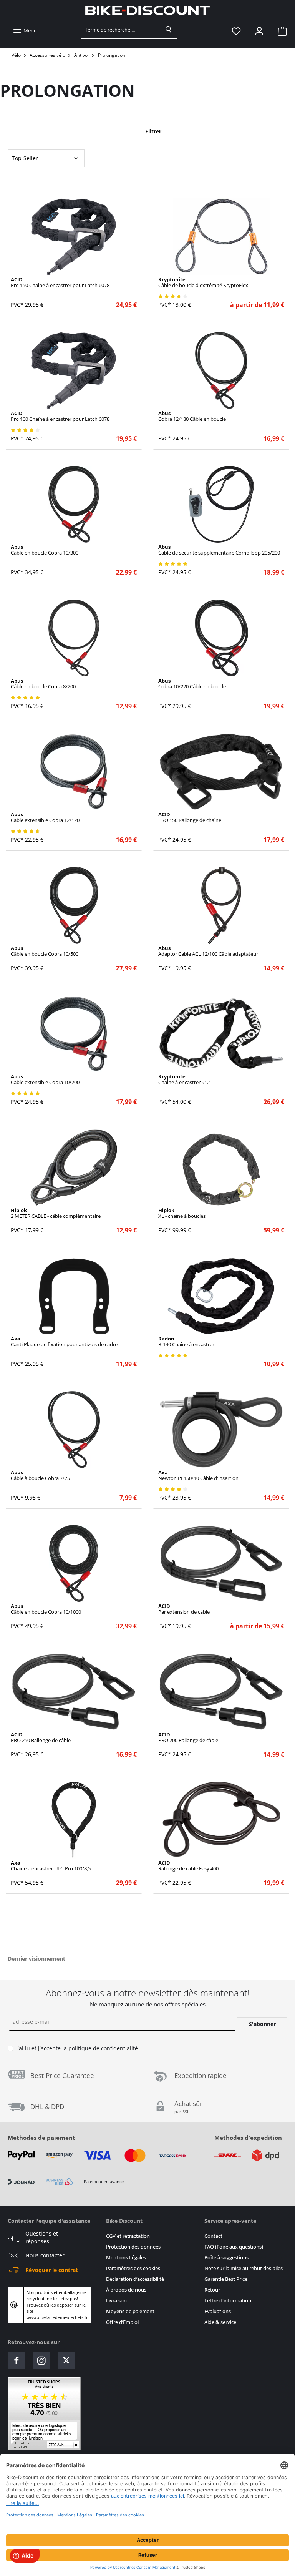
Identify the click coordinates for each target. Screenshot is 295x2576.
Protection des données (133, 2247)
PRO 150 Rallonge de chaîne (190, 817)
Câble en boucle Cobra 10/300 (45, 550)
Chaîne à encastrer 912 (184, 1080)
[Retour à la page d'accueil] (147, 10)
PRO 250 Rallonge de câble (41, 1737)
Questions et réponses (42, 2237)
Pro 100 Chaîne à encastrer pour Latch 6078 (60, 416)
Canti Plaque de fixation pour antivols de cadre (64, 1342)
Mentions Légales (126, 2258)
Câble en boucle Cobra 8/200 (43, 684)
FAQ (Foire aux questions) (234, 2247)
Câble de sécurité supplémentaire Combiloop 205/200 (219, 550)
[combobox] (121, 30)
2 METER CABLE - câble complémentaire (56, 1213)
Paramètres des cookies (133, 2268)
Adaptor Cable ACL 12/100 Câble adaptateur (208, 951)
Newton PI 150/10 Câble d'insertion (198, 1475)
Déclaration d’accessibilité (135, 2279)
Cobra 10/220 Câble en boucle (192, 684)
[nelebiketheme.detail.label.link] (74, 237)
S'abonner (262, 2024)
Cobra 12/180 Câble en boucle (192, 416)
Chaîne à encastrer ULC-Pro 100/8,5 (51, 1866)
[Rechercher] (169, 30)
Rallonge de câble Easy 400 (188, 1866)
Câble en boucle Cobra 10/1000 (46, 1609)
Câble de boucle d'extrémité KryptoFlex (203, 282)
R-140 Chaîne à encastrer (186, 1342)
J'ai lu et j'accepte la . (78, 2048)
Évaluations (218, 2311)
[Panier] (280, 31)
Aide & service (220, 2322)
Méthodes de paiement (41, 2138)
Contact (213, 2236)
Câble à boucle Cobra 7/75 (40, 1475)
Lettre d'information (228, 2301)
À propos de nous (126, 2290)
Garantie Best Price (226, 2279)
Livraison (116, 2301)
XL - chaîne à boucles (182, 1213)
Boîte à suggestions (226, 2258)
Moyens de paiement (130, 2311)
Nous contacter (45, 2255)
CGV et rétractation (128, 2236)
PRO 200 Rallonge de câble (188, 1737)
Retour (212, 2290)
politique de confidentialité (103, 2048)
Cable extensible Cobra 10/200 (45, 1080)
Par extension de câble (184, 1609)
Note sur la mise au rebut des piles (244, 2268)
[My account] (259, 31)
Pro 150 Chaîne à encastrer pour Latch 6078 (60, 282)
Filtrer (152, 131)
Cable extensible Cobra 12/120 (45, 817)
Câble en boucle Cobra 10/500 (45, 951)
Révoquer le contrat (52, 2270)
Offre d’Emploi (122, 2322)
